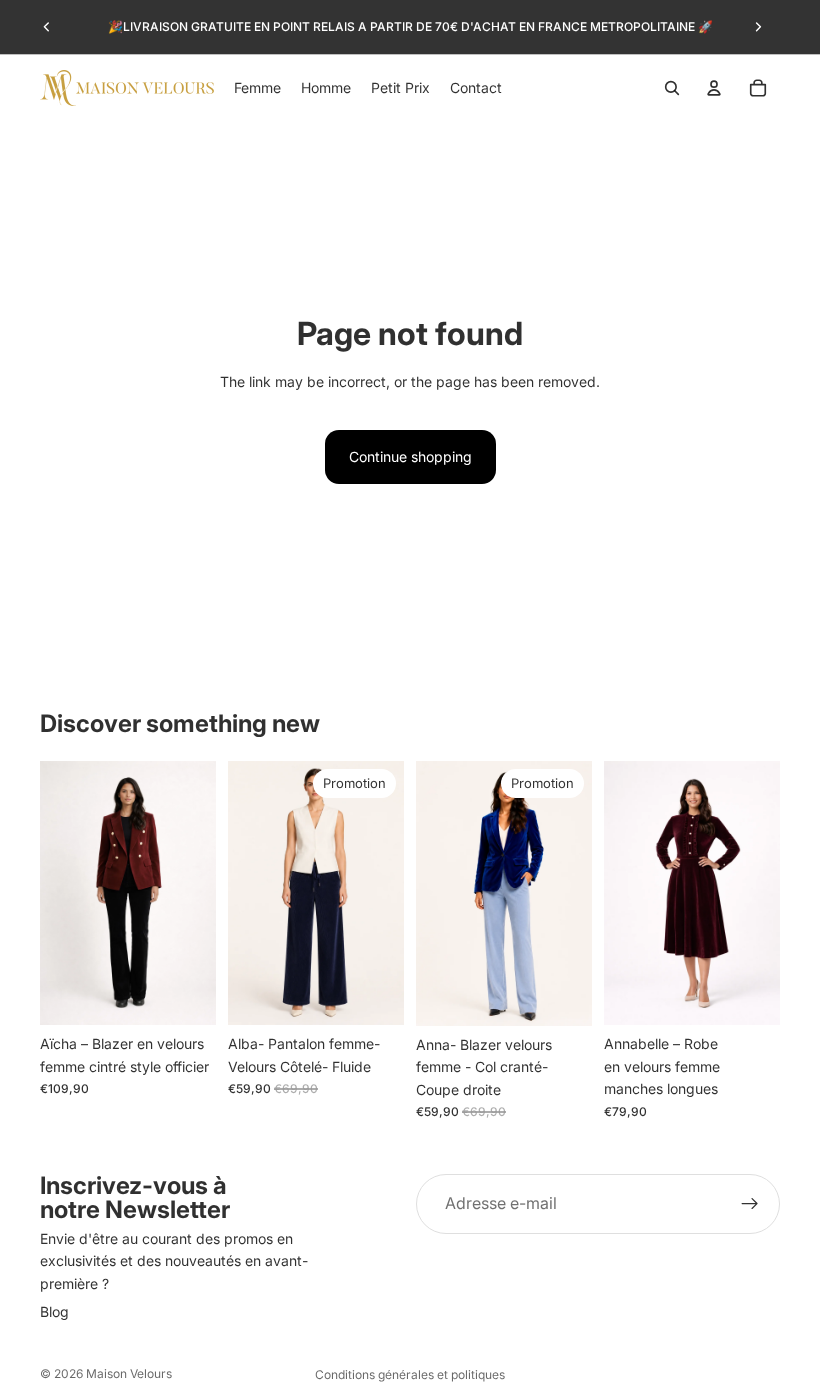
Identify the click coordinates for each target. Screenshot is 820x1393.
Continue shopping (410, 456)
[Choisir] (185, 995)
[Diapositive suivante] (758, 27)
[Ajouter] (373, 995)
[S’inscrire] (750, 1204)
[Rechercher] (672, 88)
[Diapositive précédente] (47, 27)
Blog (54, 1311)
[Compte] (714, 88)
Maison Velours (129, 1373)
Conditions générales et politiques (410, 1374)
